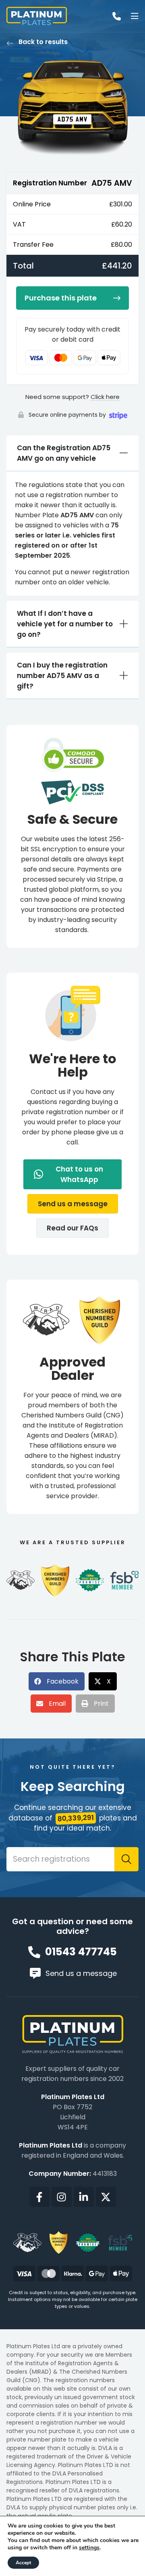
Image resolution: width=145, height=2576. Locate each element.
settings (89, 2548)
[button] (73, 1204)
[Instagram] (62, 2197)
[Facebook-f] (39, 2197)
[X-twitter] (106, 2197)
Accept (23, 2563)
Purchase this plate (61, 298)
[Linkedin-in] (84, 2197)
